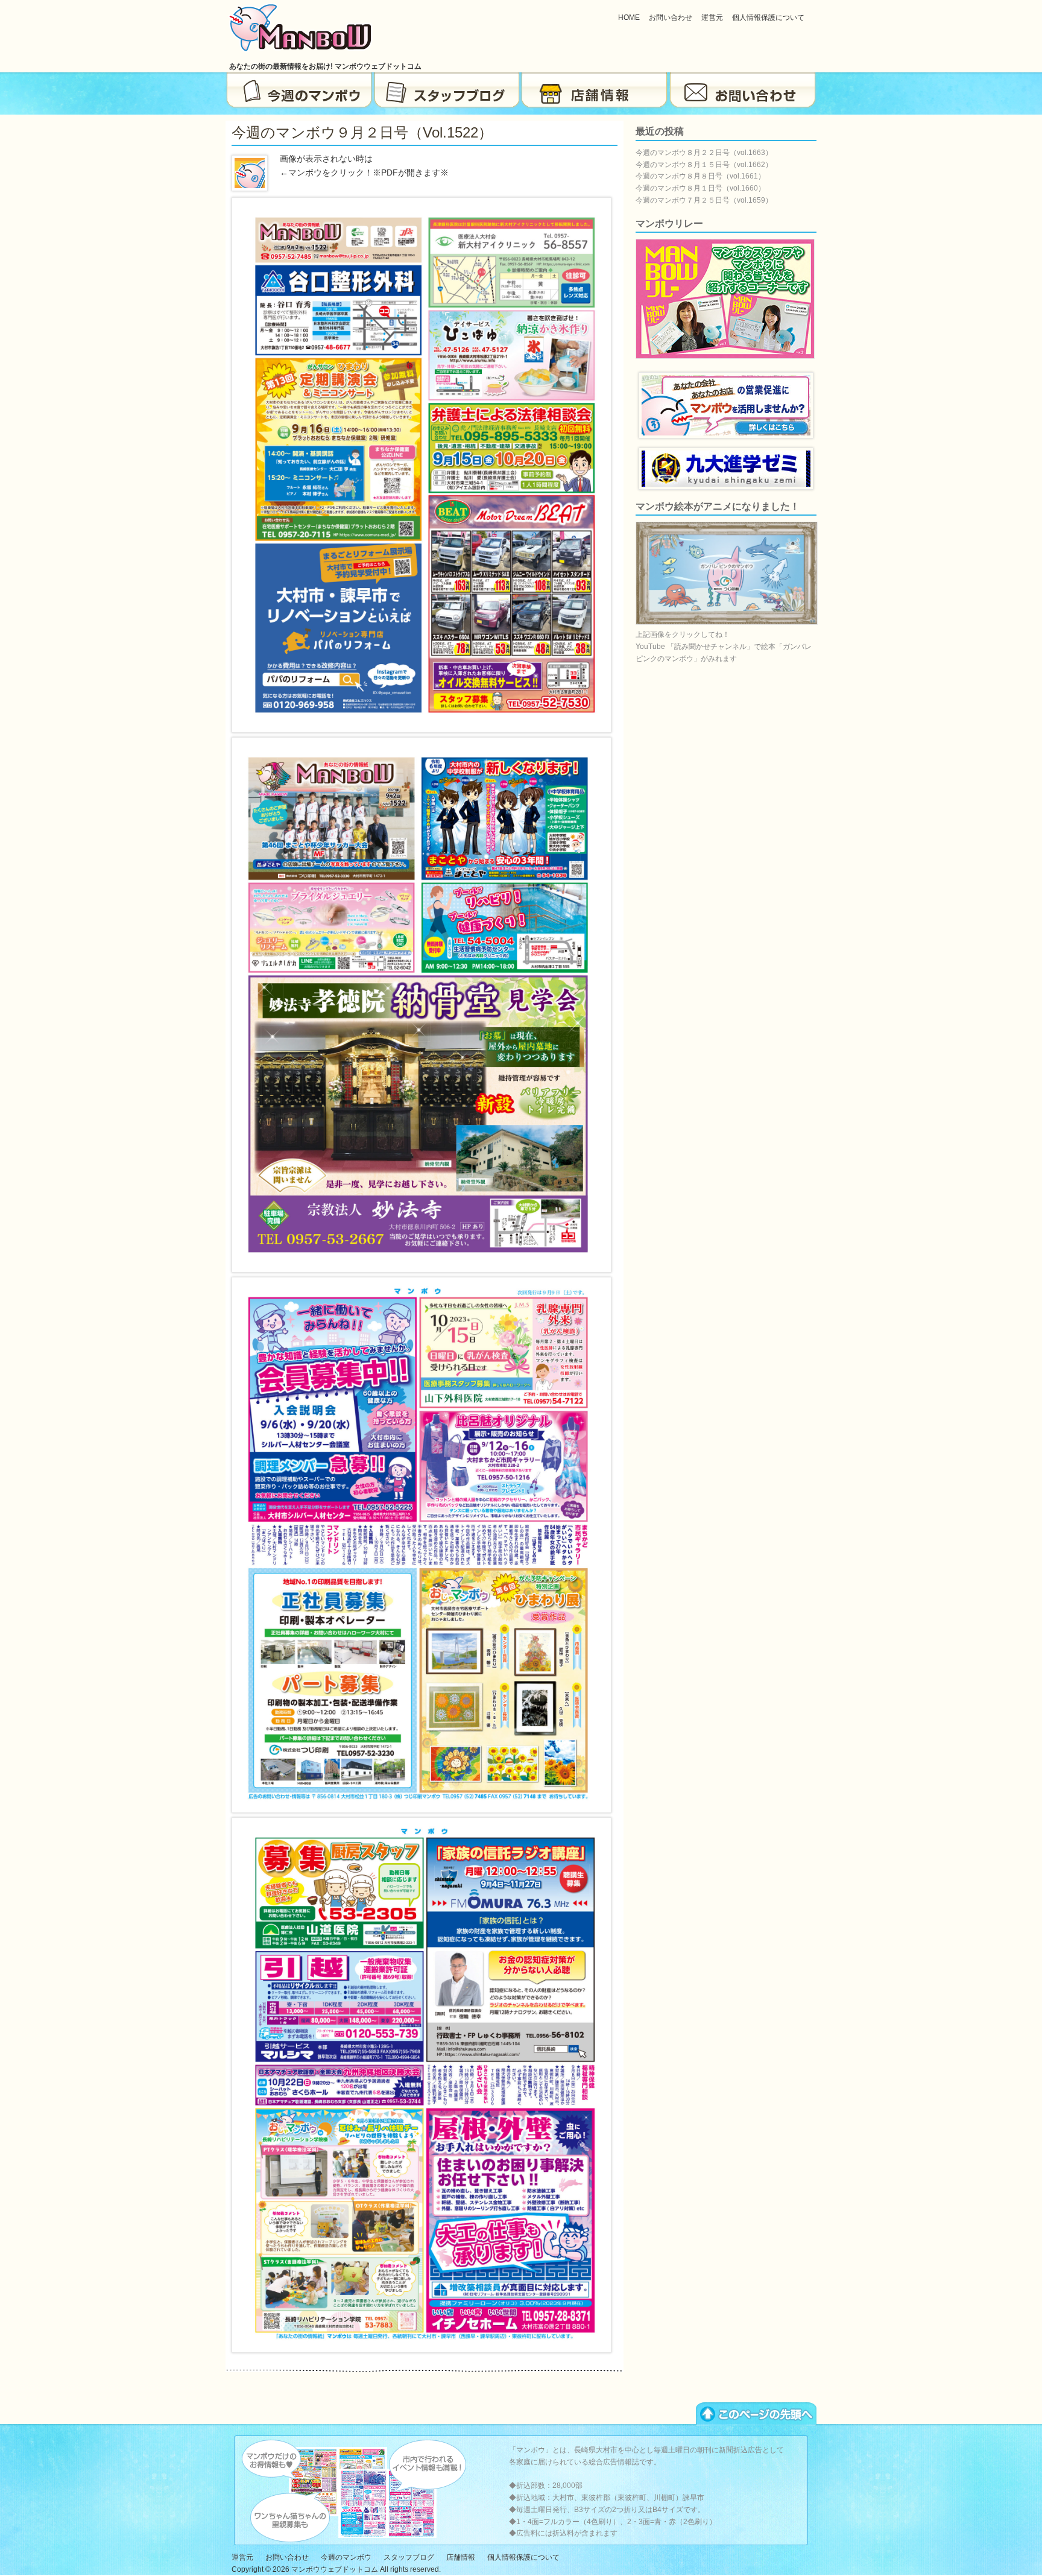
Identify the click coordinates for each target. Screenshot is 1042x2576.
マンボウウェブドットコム (335, 2569)
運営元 (712, 17)
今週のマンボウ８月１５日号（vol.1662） (704, 165)
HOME (629, 17)
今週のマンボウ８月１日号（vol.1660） (700, 188)
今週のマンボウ (299, 90)
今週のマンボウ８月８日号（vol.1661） (700, 176)
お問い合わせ (671, 17)
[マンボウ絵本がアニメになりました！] (727, 622)
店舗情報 (595, 90)
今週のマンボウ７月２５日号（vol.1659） (704, 200)
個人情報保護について (768, 17)
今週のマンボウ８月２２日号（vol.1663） (704, 153)
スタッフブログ (447, 90)
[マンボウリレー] (725, 356)
